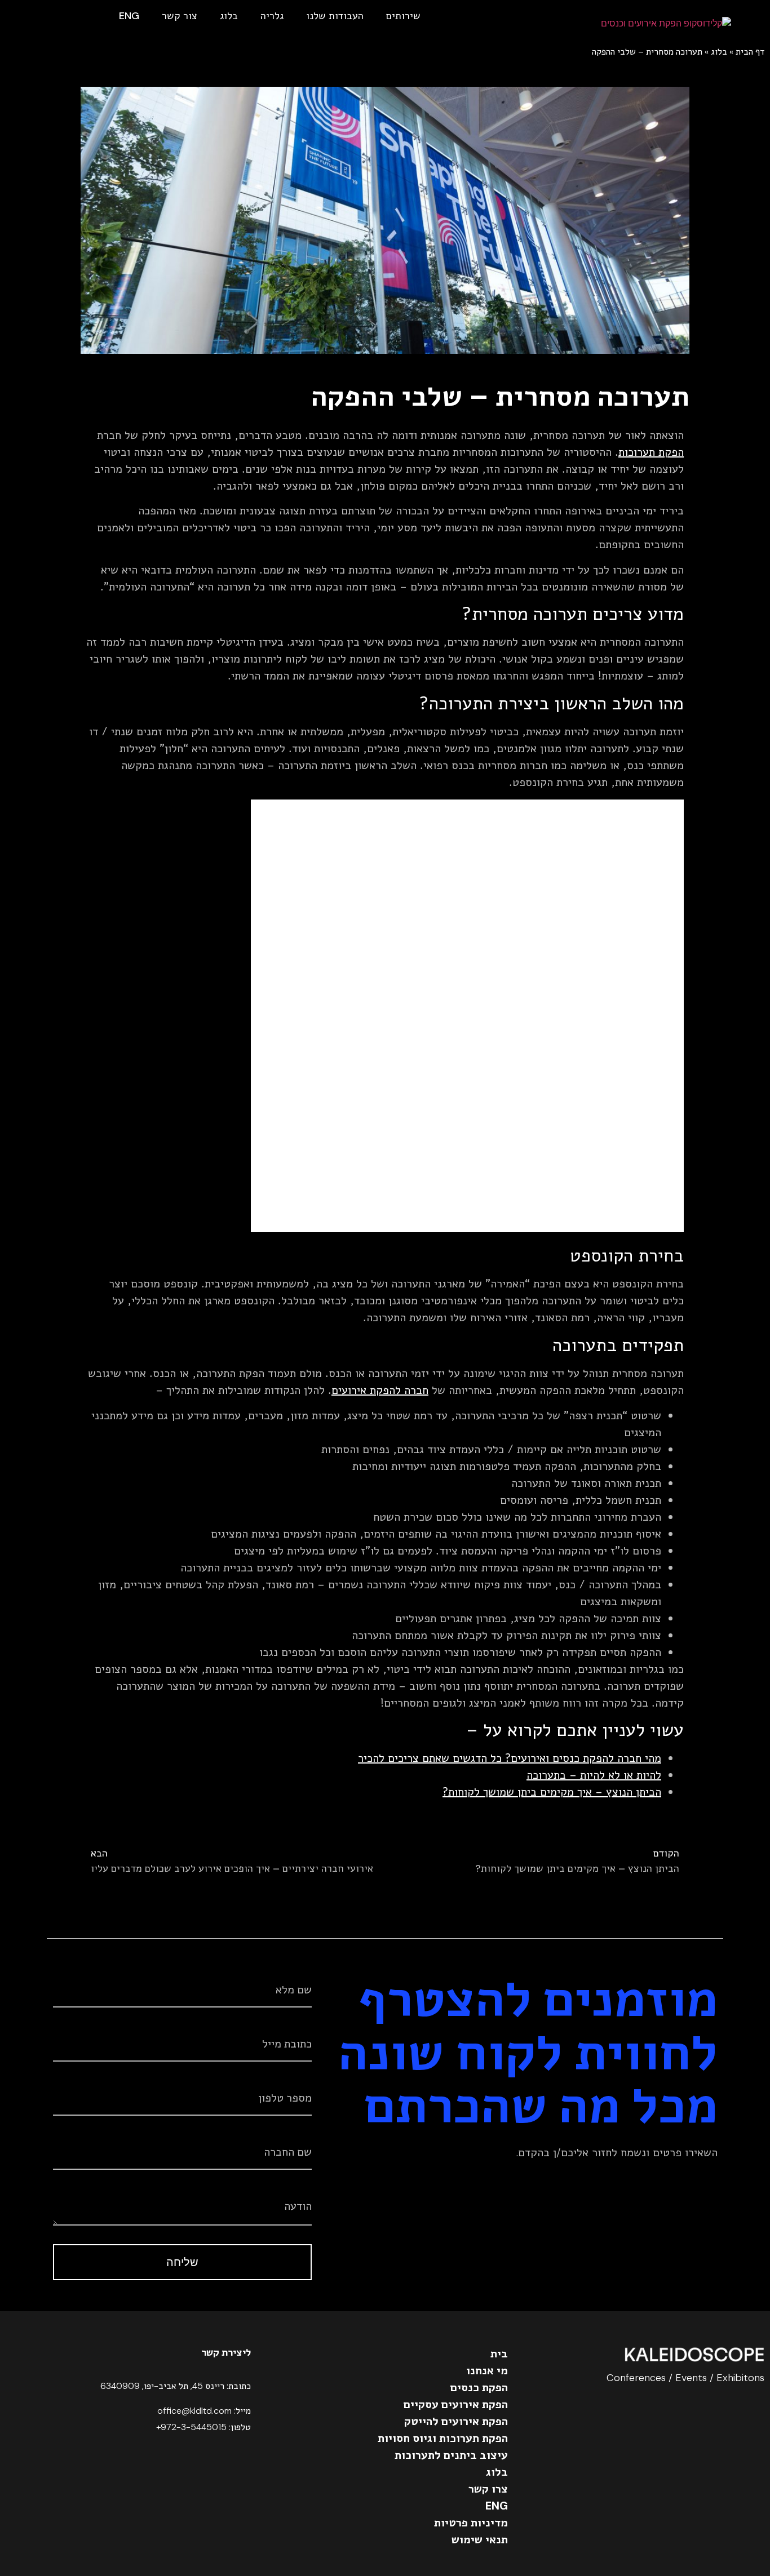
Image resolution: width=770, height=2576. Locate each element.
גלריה (272, 16)
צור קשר (180, 16)
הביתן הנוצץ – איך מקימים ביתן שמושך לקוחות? (552, 1792)
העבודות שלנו (335, 16)
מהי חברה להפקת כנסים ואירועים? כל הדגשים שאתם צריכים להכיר (510, 1758)
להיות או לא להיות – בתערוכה (594, 1775)
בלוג (229, 16)
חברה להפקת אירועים (380, 1390)
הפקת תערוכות (651, 452)
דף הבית (750, 52)
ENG (129, 16)
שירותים (403, 16)
